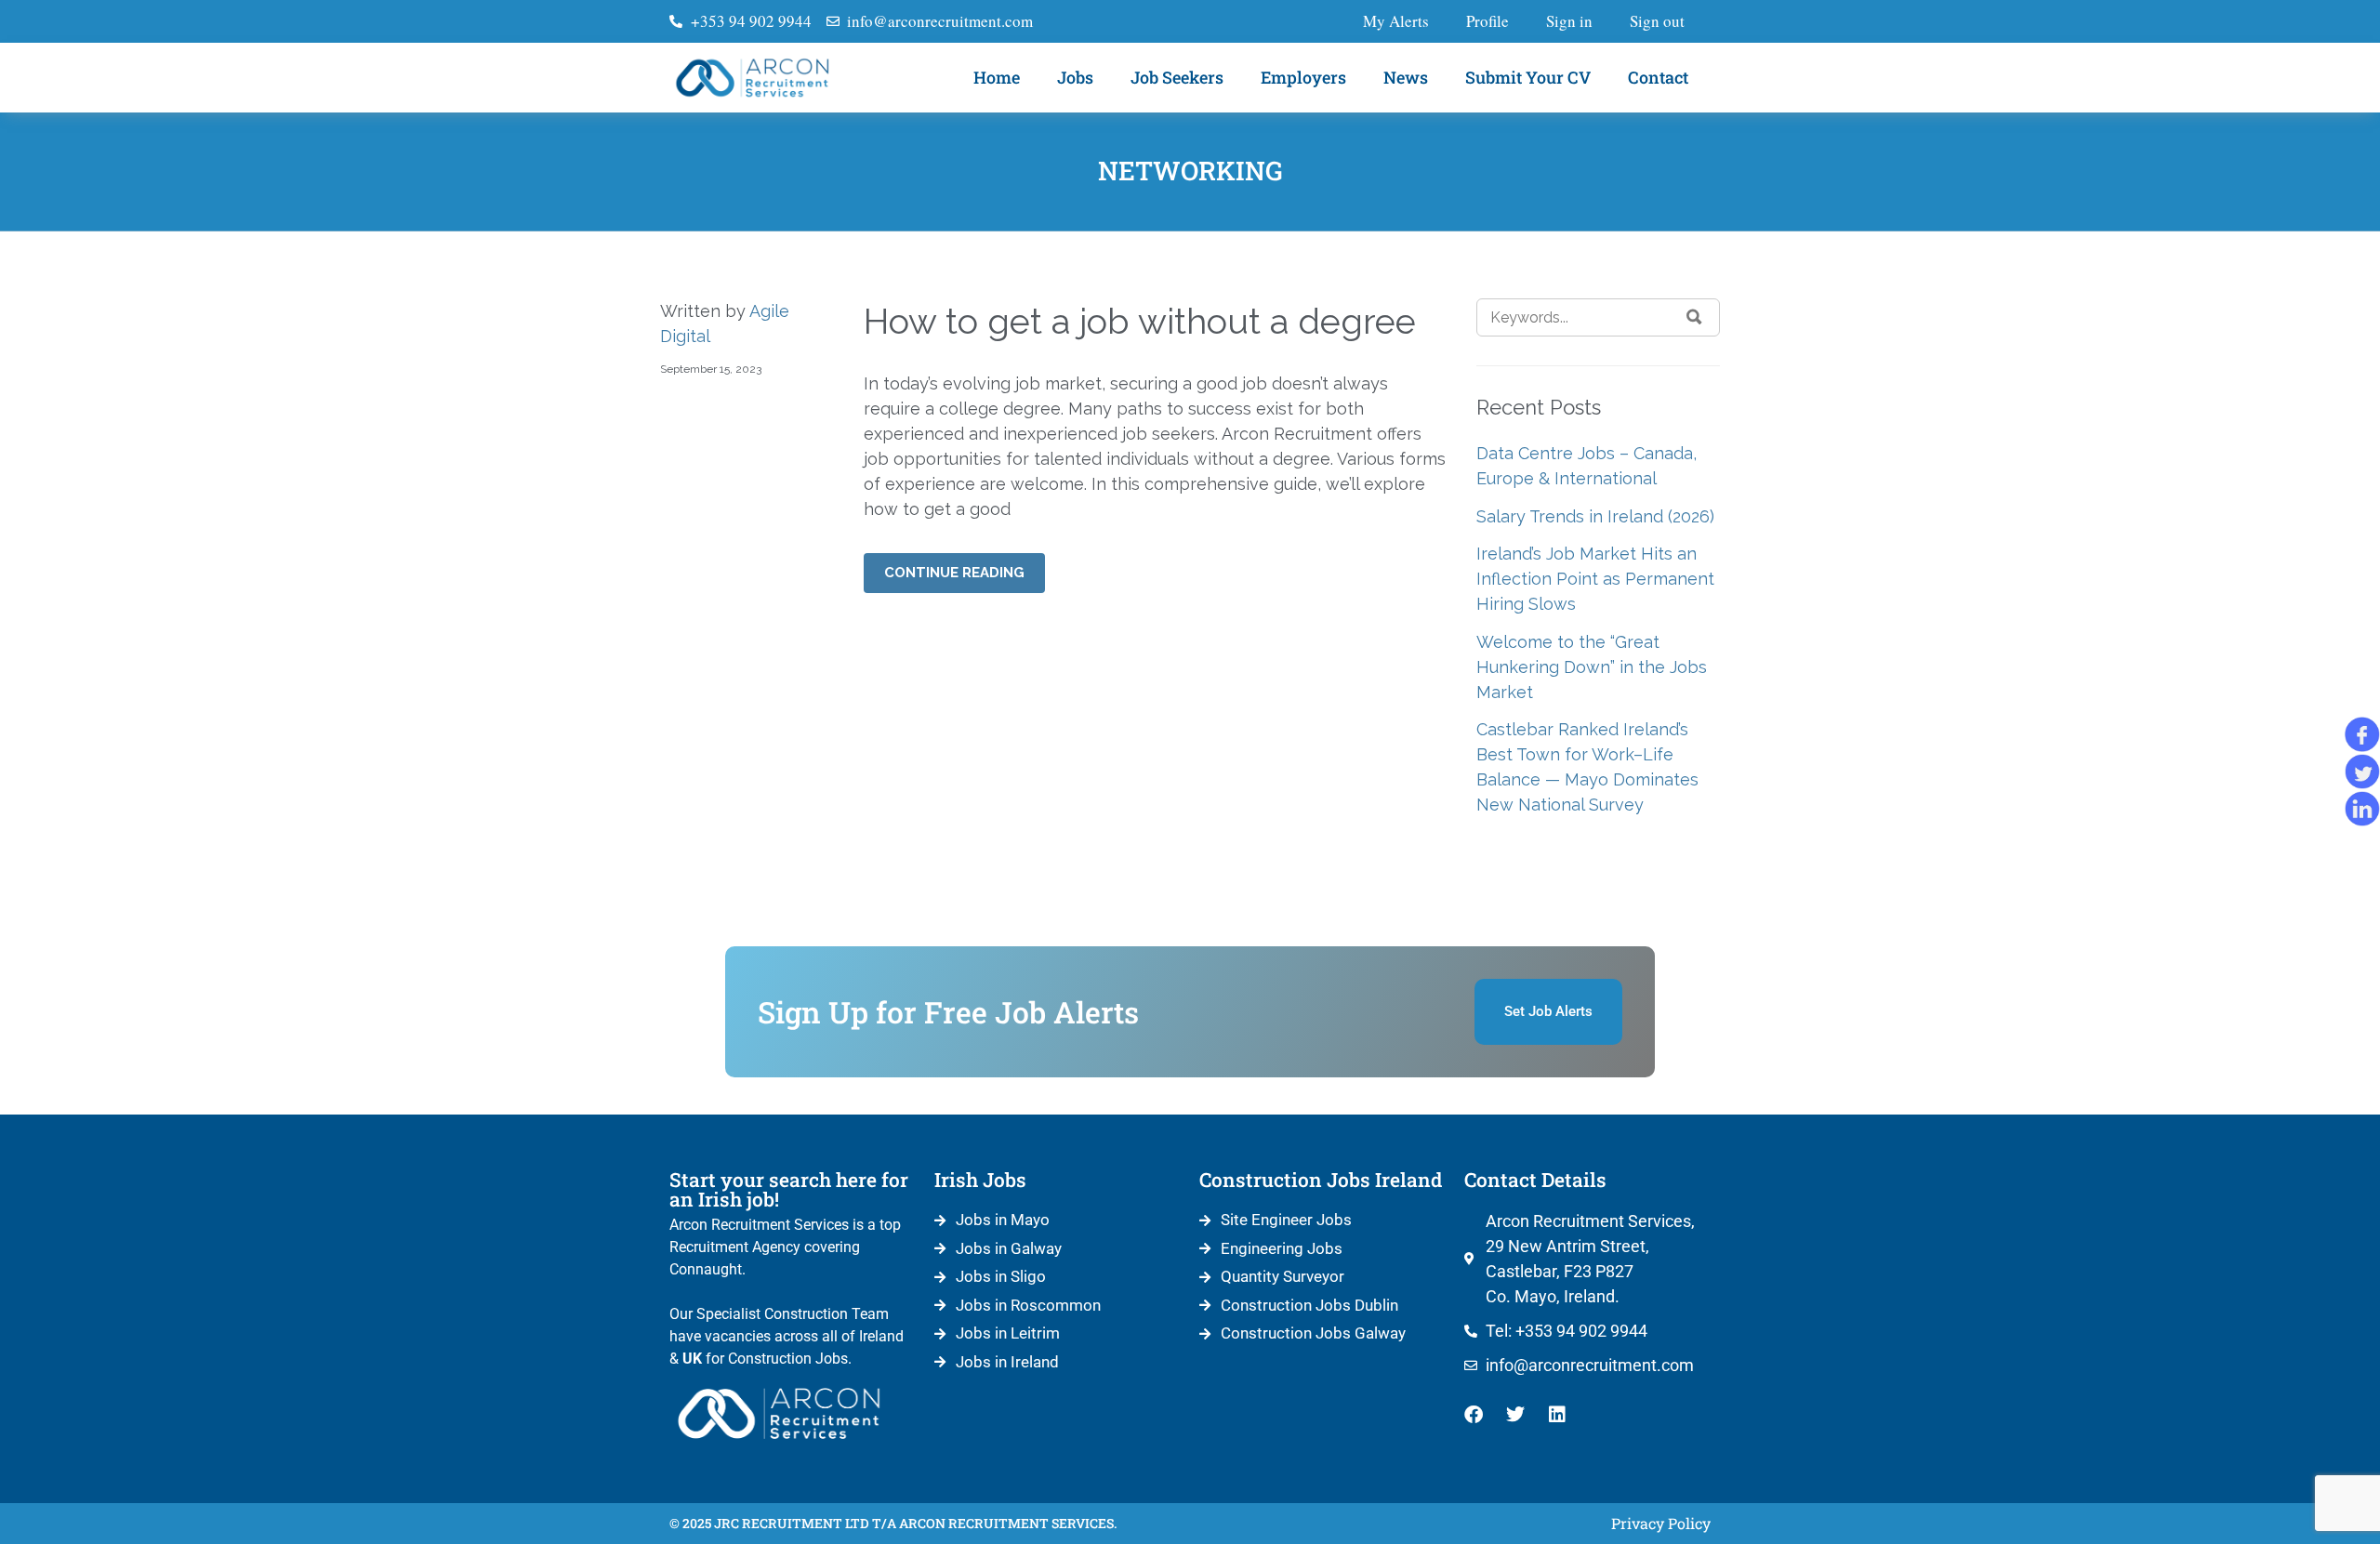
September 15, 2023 (711, 369)
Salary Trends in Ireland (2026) (1595, 516)
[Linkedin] (1557, 1415)
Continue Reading (954, 573)
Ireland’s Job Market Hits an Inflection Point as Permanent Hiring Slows (1595, 579)
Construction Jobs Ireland (1321, 1180)
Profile (1487, 21)
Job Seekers (1177, 77)
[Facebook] (1474, 1415)
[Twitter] (1515, 1415)
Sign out (1657, 21)
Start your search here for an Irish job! (789, 1189)
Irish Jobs (980, 1180)
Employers (1303, 77)
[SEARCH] (1694, 317)
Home (997, 77)
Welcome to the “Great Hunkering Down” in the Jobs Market (1592, 667)
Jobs (1075, 77)
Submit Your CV (1528, 77)
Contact (1658, 77)
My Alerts (1396, 21)
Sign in (1569, 21)
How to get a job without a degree (1140, 321)
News (1406, 77)
